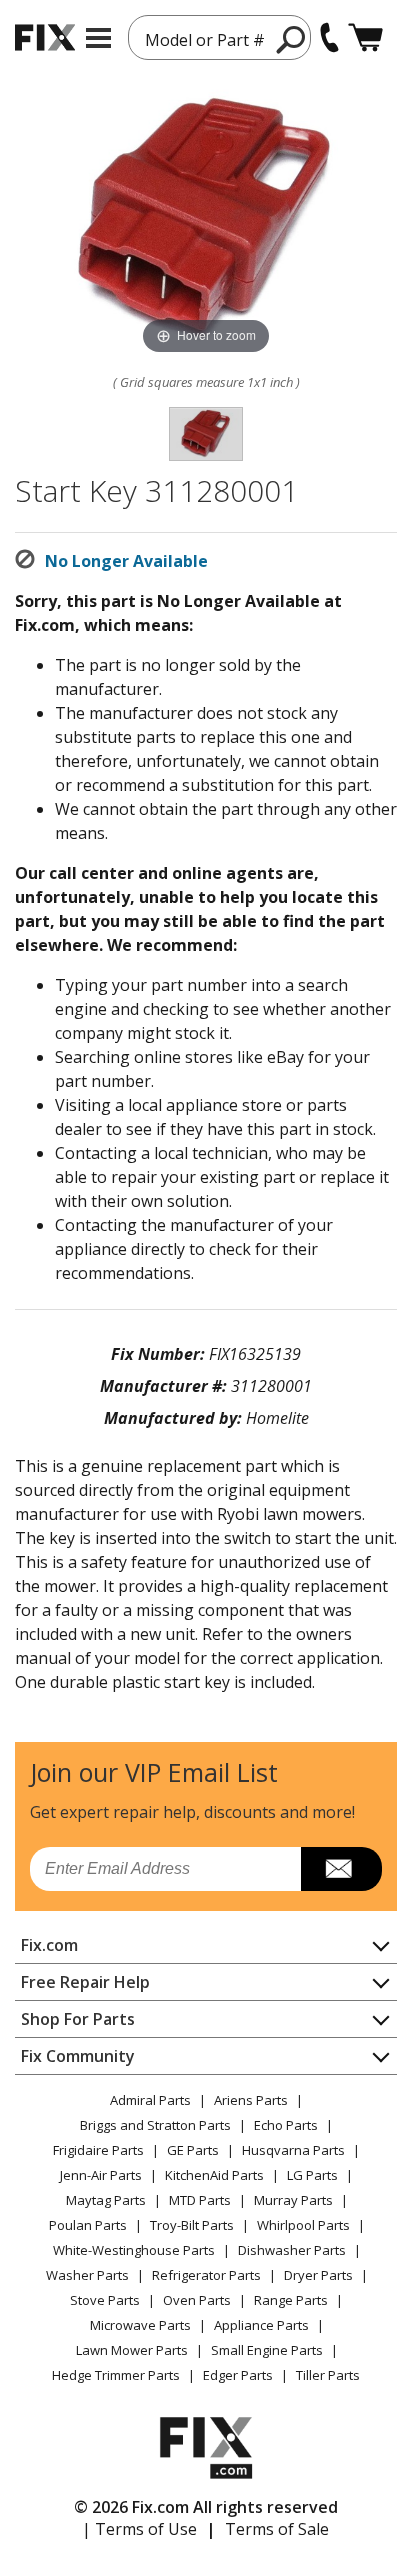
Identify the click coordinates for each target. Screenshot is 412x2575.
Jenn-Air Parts (101, 2175)
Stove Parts (105, 2300)
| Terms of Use (139, 2529)
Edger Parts (238, 2375)
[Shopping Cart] (365, 37)
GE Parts (193, 2150)
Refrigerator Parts (206, 2275)
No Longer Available (126, 561)
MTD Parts (200, 2200)
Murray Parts (293, 2200)
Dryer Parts (318, 2275)
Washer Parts (87, 2275)
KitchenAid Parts (214, 2175)
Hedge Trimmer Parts (116, 2375)
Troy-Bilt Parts (192, 2225)
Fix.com (49, 1945)
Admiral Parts (150, 2100)
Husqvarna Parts (293, 2150)
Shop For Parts (78, 2019)
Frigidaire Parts (98, 2150)
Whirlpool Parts (303, 2225)
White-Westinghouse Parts (134, 2250)
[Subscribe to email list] (341, 1869)
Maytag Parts (106, 2200)
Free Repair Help (85, 1982)
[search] (291, 39)
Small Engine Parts (267, 2350)
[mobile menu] (98, 38)
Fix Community (78, 2056)
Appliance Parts (261, 2325)
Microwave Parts (140, 2325)
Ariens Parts (251, 2100)
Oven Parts (197, 2300)
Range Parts (291, 2300)
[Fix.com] (45, 37)
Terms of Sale (277, 2529)
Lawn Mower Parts (132, 2350)
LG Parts (312, 2175)
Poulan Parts (88, 2225)
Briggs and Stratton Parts (155, 2125)
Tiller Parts (328, 2375)
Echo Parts (286, 2125)
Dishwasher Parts (292, 2250)
